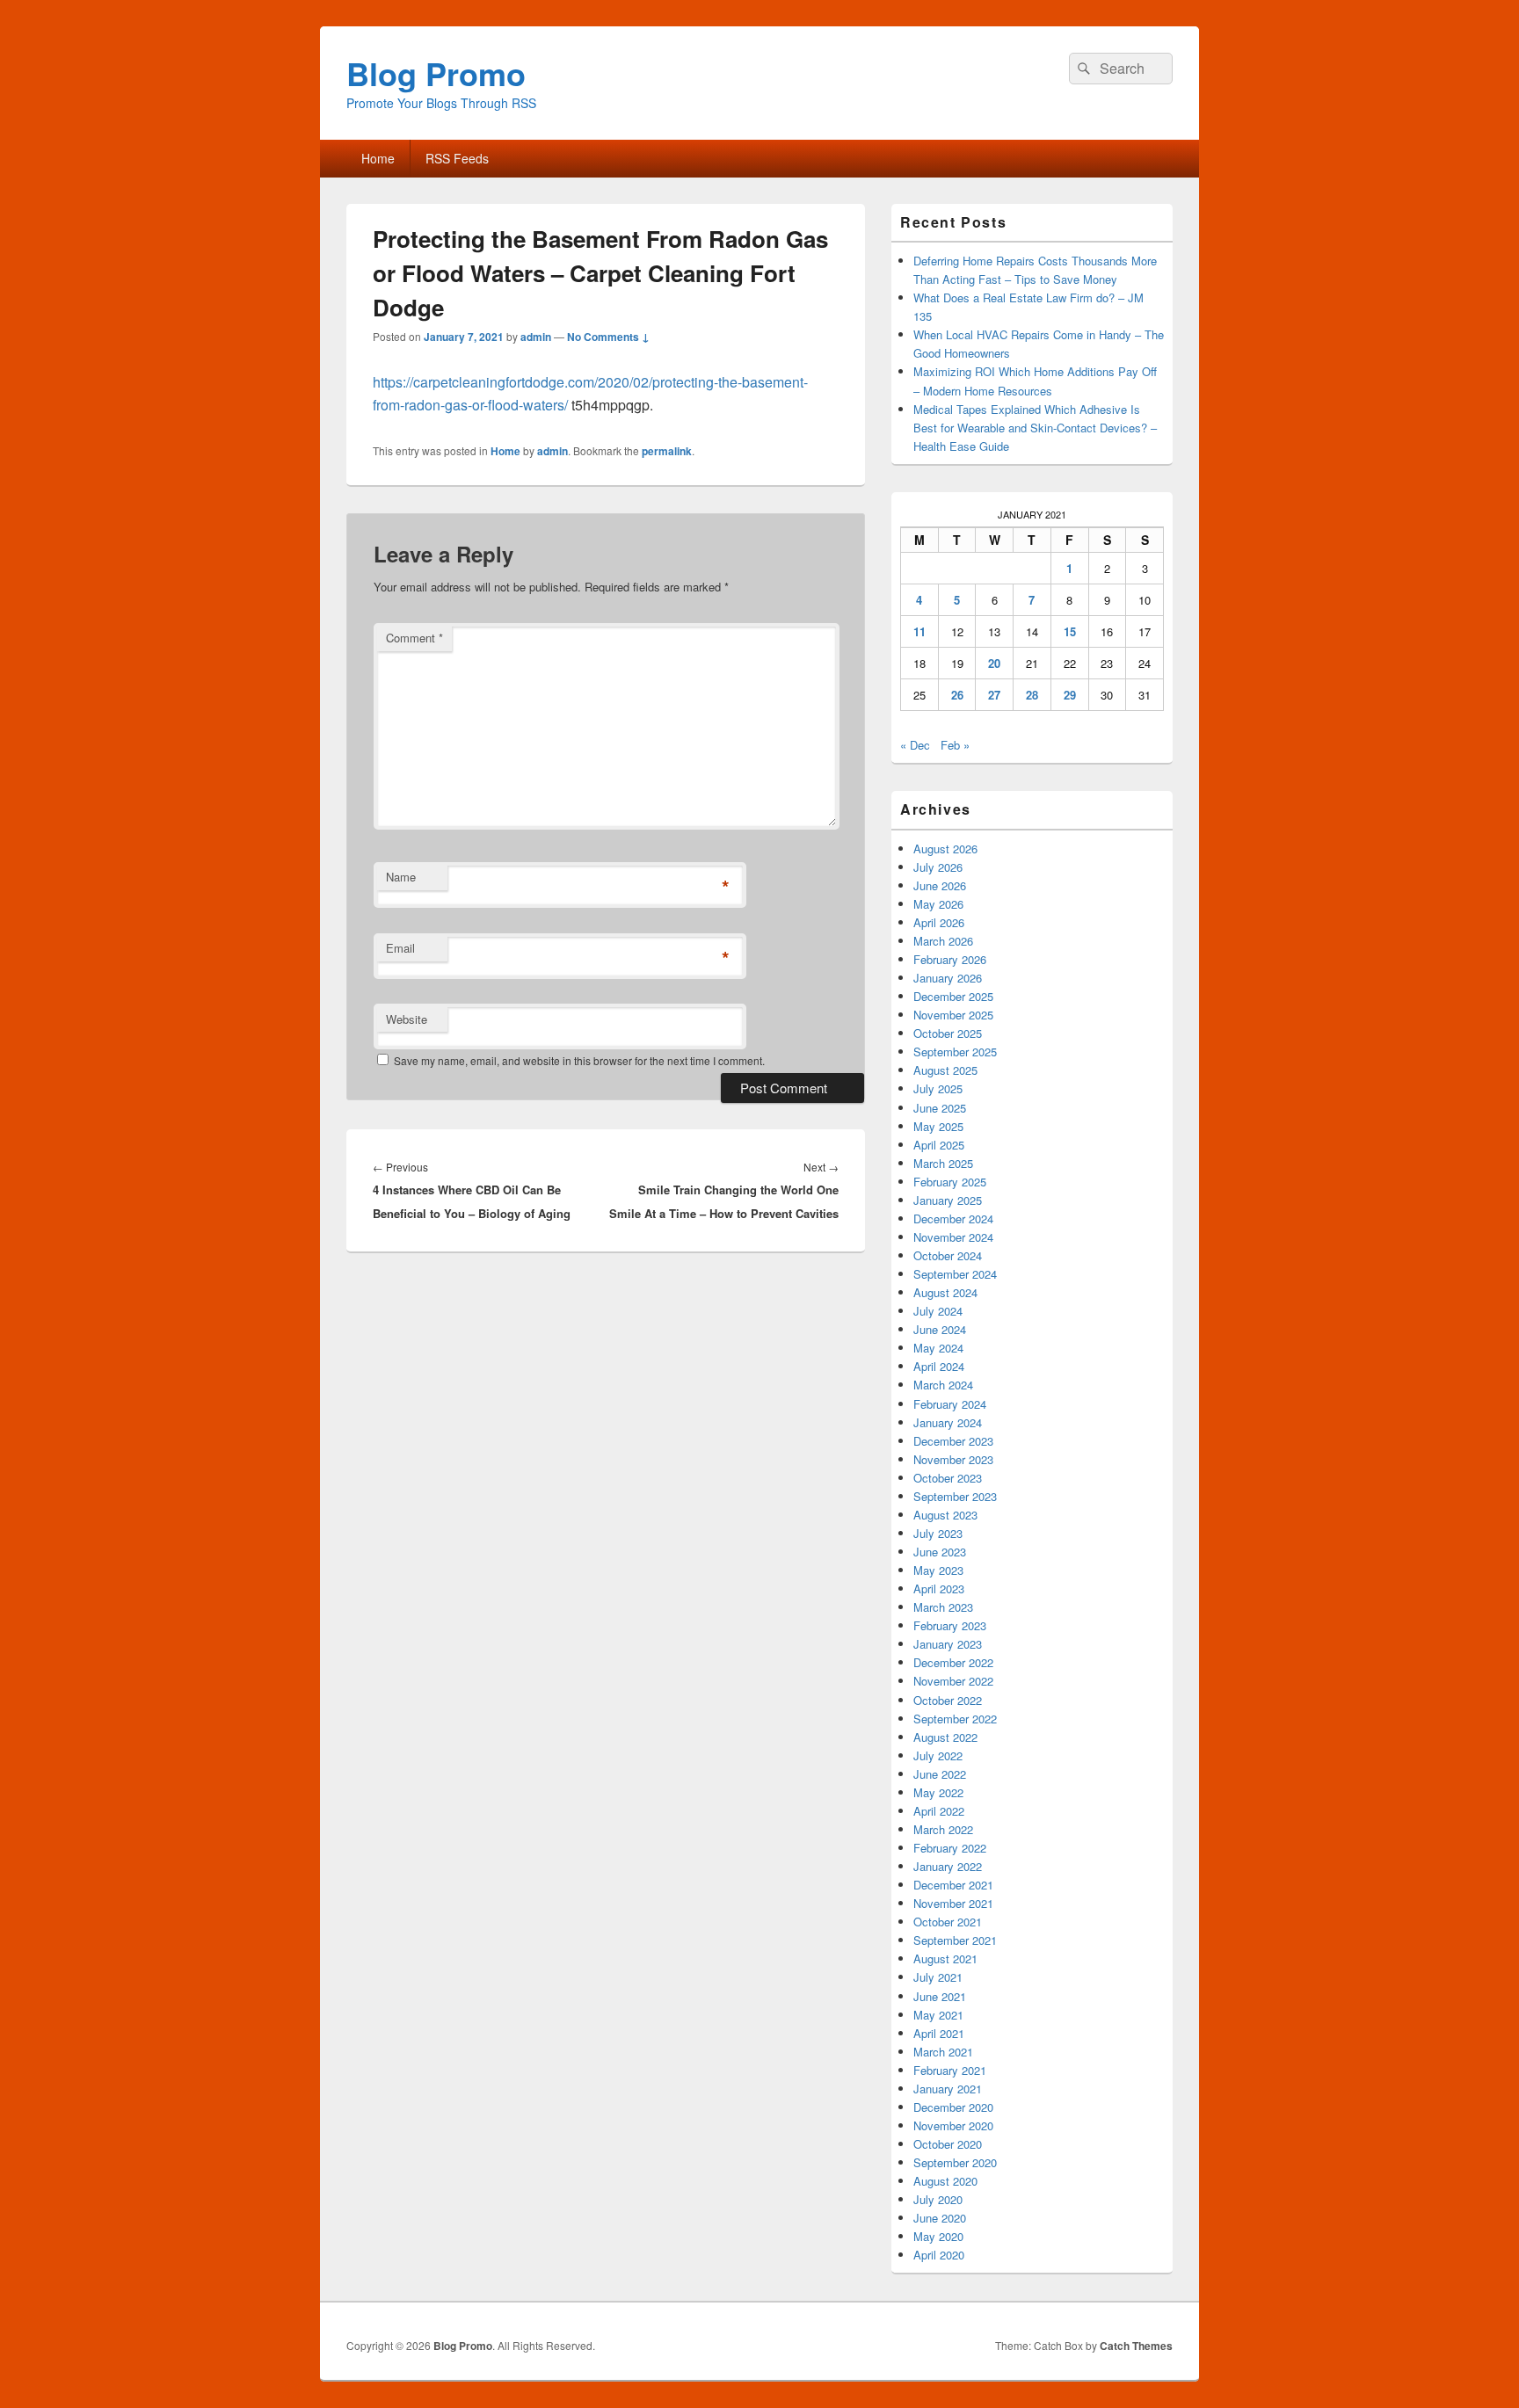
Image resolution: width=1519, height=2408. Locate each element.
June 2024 (940, 1329)
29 (1070, 695)
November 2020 (953, 2125)
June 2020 (940, 2218)
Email (400, 948)
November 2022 (953, 1681)
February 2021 (950, 2070)
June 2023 (940, 1552)
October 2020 (948, 2144)
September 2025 (955, 1052)
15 (1070, 631)
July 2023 (938, 1533)
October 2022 (948, 1700)
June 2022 (940, 1774)
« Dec (915, 745)
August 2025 (945, 1070)
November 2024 (953, 1237)
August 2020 (945, 2181)
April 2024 (939, 1366)
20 (994, 663)
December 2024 (953, 1219)
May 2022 (938, 1792)
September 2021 (955, 1940)
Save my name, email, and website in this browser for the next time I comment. (579, 1060)
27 (994, 695)
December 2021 (953, 1885)
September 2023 (955, 1496)
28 (1032, 695)
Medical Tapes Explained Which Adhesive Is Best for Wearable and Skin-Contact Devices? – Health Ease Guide (1035, 428)
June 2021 (940, 1996)
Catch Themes (1136, 2346)
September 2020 (955, 2162)
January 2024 (948, 1422)
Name (401, 877)
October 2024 (948, 1255)
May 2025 (938, 1126)
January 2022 (948, 1866)
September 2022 (955, 1719)
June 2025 (940, 1108)
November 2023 (953, 1459)
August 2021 (945, 1958)
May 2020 (938, 2236)
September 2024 (955, 1274)
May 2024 (938, 1348)
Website (407, 1019)
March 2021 (943, 2052)
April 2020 (939, 2255)
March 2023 (943, 1607)
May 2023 (938, 1570)
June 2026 (940, 885)
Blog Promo (436, 73)
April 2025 (939, 1145)
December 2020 (953, 2107)
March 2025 (943, 1163)
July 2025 (938, 1088)
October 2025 (948, 1033)
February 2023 (950, 1625)
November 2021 (953, 1903)
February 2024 (950, 1404)
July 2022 (938, 1755)
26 (957, 695)
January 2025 (948, 1200)
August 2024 (945, 1292)
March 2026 (943, 941)
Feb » (955, 745)
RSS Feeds (457, 158)
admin (536, 337)
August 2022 (945, 1737)
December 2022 (953, 1662)
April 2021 (939, 2033)
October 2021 (948, 1922)
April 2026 (939, 922)
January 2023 (948, 1644)
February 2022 (950, 1848)
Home (378, 158)
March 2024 (943, 1385)
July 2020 (938, 2199)
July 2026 (938, 867)
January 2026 (948, 978)
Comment (414, 638)
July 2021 (938, 1977)
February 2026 (950, 959)
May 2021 (938, 2015)
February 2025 (950, 1182)
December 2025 (953, 996)
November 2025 (953, 1015)
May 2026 (938, 904)
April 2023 (939, 1588)
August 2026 (945, 849)
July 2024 (938, 1311)
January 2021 (948, 2089)
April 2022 (939, 1811)
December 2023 (953, 1441)
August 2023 (945, 1515)
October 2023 (948, 1478)
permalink (667, 451)
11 (919, 631)
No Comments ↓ (608, 337)
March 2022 (943, 1829)
